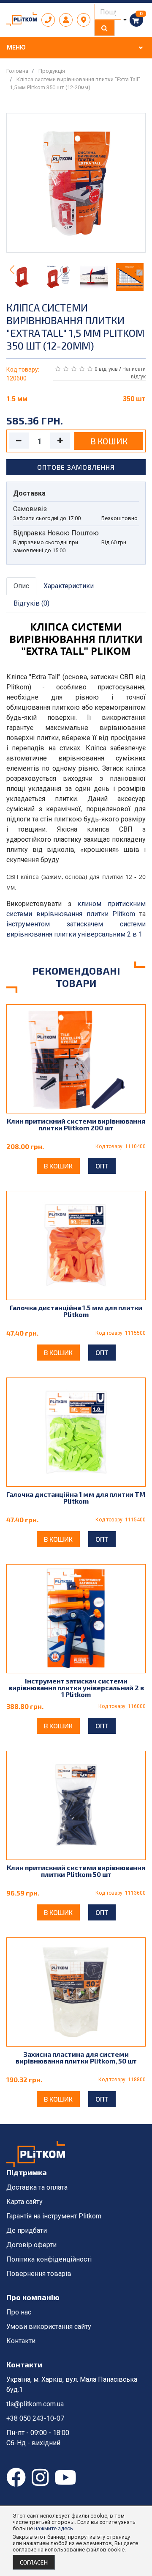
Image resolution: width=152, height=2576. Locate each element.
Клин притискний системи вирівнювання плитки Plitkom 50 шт (76, 1871)
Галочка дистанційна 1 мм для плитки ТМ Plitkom (76, 1497)
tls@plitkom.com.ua (35, 2404)
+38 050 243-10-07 (35, 2418)
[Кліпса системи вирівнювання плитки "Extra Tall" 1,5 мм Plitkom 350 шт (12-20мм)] (76, 186)
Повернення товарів (39, 2274)
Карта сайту (24, 2202)
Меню (16, 47)
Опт (102, 1166)
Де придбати (27, 2230)
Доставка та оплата (37, 2187)
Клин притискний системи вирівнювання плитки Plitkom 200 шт (76, 1124)
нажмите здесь (54, 2528)
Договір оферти (31, 2245)
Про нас (19, 2312)
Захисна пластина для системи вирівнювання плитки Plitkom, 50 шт (76, 2057)
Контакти (21, 2341)
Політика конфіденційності (49, 2259)
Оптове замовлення (76, 467)
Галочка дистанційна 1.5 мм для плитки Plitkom (76, 1311)
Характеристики (69, 586)
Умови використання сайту (49, 2327)
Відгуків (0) (31, 603)
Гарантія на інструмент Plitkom (54, 2216)
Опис (21, 586)
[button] (140, 270)
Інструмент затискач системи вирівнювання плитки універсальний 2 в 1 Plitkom (76, 1687)
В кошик (109, 441)
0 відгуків (107, 369)
